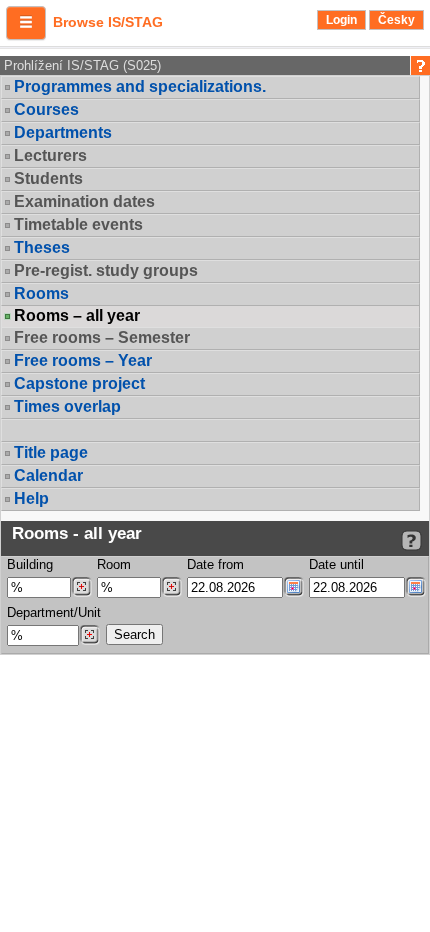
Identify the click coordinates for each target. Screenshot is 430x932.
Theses (42, 247)
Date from (215, 564)
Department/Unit (54, 612)
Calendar (48, 475)
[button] (26, 23)
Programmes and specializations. (140, 86)
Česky (396, 20)
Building (30, 564)
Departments (63, 132)
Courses (46, 109)
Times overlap (67, 406)
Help (31, 498)
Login (341, 20)
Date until (336, 564)
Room (114, 564)
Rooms (41, 293)
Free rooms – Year (83, 360)
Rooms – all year (77, 316)
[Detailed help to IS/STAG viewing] (411, 540)
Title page (51, 452)
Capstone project (79, 383)
